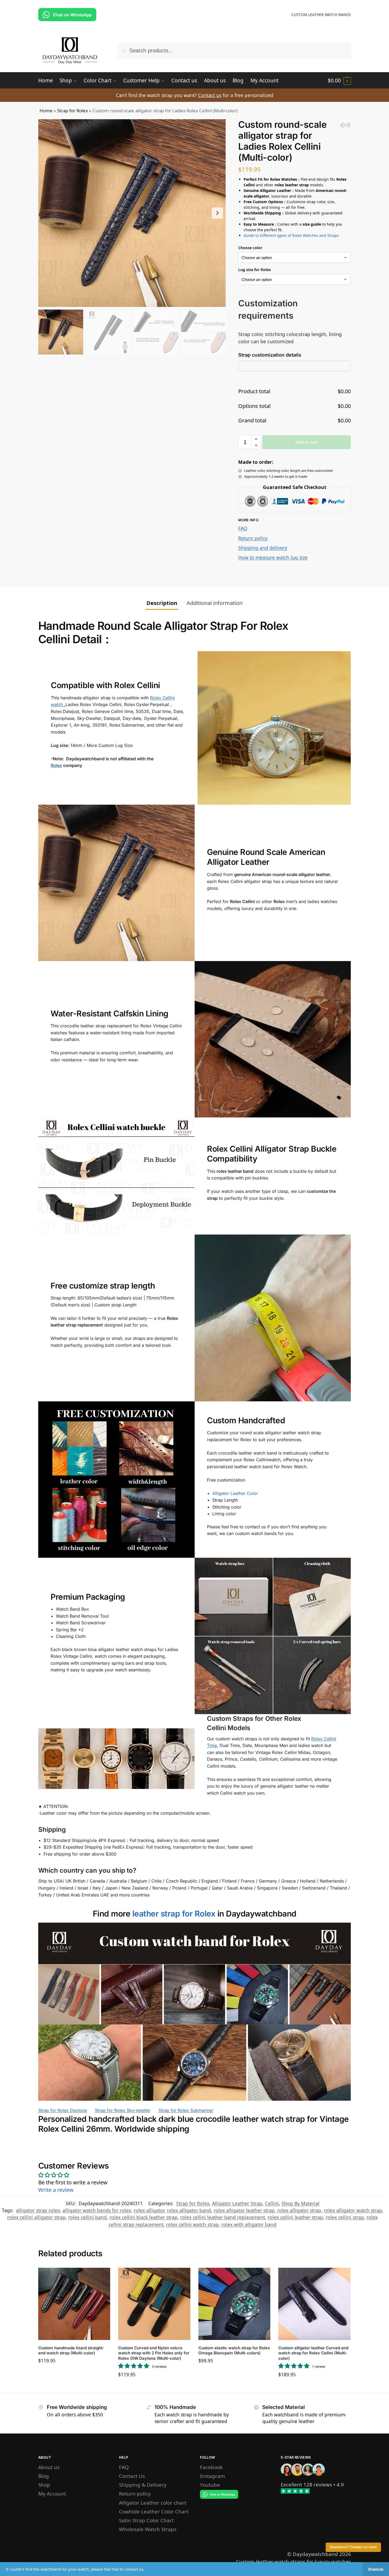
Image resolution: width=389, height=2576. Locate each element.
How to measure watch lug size (273, 557)
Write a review (56, 2190)
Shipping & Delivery (143, 2485)
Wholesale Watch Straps (148, 2529)
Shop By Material (301, 2203)
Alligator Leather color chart (153, 2503)
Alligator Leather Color (235, 1493)
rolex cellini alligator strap (36, 2217)
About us (49, 2467)
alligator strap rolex (38, 2210)
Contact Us (132, 2476)
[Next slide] (217, 213)
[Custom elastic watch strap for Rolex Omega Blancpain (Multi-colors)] (234, 2304)
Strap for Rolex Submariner (186, 2110)
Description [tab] (162, 603)
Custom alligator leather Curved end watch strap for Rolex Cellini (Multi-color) (313, 2353)
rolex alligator (149, 2210)
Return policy (253, 538)
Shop (44, 2485)
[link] (306, 2484)
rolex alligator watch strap (353, 2210)
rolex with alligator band (249, 2224)
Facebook (211, 2467)
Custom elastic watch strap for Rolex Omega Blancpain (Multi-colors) (234, 2351)
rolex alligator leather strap (244, 2210)
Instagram (213, 2476)
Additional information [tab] (215, 603)
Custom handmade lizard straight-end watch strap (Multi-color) (71, 2351)
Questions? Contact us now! (353, 2547)
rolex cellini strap (345, 2217)
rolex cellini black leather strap (143, 2217)
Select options (74, 2373)
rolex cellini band (87, 2217)
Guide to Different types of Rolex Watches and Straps (291, 235)
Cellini (272, 2203)
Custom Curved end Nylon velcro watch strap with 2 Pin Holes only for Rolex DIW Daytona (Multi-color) (154, 2353)
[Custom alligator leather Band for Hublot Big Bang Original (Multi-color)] (343, 125)
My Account (52, 2494)
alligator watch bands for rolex (97, 2210)
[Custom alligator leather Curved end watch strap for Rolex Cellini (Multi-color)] (314, 2304)
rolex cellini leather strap (295, 2217)
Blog (44, 2476)
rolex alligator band (189, 2210)
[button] (339, 80)
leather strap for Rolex (174, 1914)
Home (46, 111)
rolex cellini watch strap (192, 2224)
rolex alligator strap (299, 2210)
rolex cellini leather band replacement (223, 2217)
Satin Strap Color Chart (146, 2520)
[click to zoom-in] (132, 213)
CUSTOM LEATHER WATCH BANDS (321, 15)
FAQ (243, 528)
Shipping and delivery (263, 548)
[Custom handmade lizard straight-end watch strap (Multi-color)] (74, 2304)
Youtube (210, 2485)
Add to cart (307, 442)
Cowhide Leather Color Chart (154, 2511)
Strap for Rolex (73, 111)
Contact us (210, 95)
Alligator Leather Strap (237, 2203)
